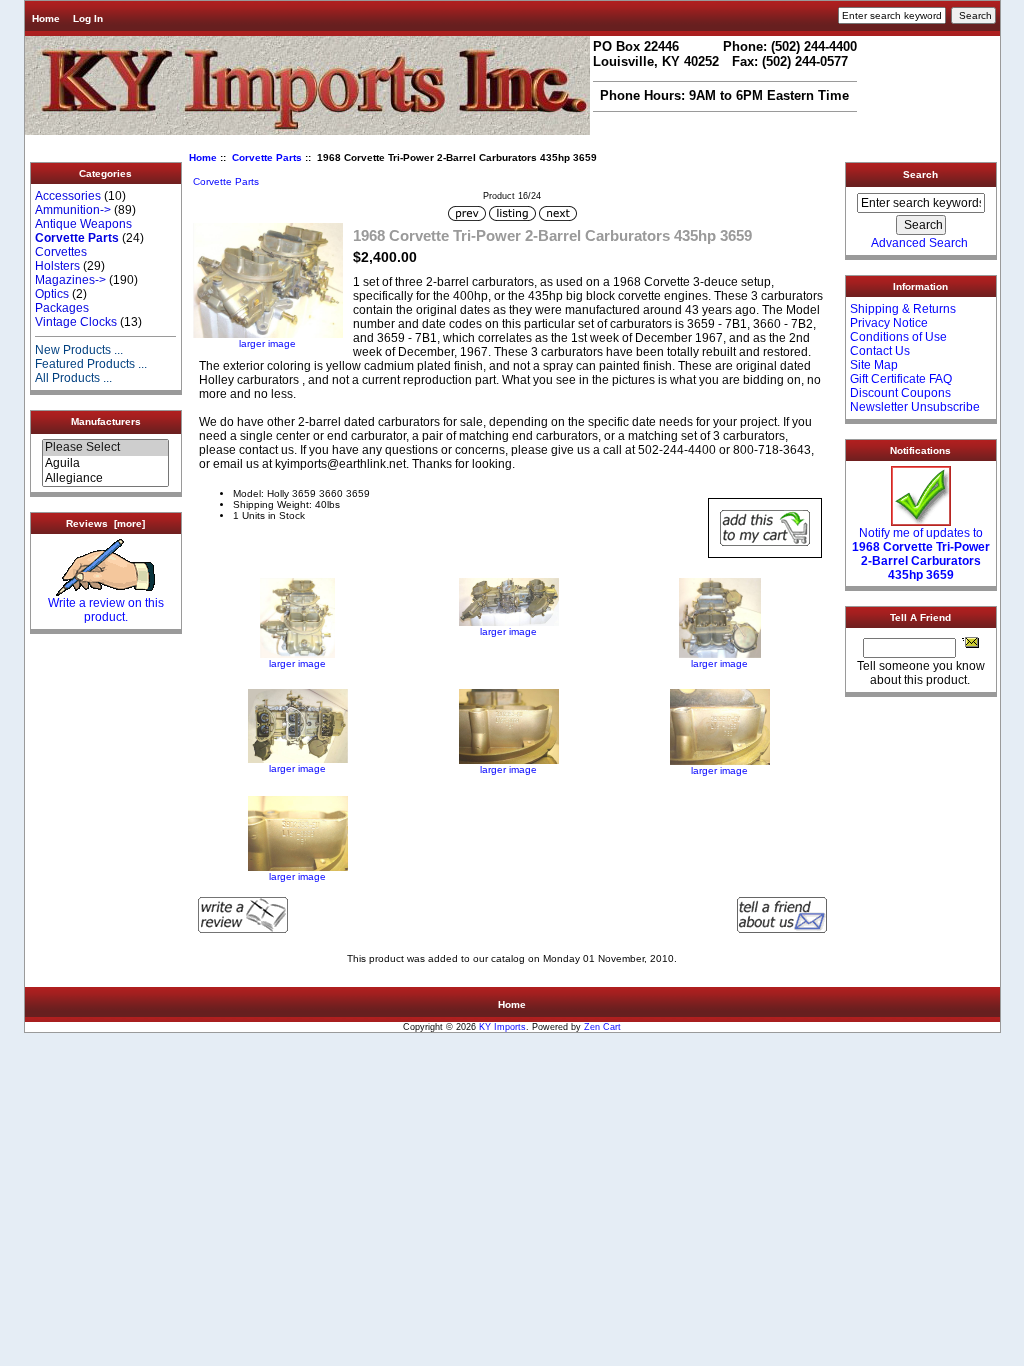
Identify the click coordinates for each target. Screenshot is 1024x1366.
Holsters (57, 266)
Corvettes (61, 252)
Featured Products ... (91, 364)
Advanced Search (919, 243)
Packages (62, 308)
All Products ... (73, 378)
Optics (52, 294)
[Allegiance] (105, 478)
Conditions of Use (898, 337)
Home (46, 18)
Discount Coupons (900, 393)
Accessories (68, 196)
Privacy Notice (889, 323)
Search (920, 174)
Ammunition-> (73, 210)
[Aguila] (105, 463)
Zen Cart (602, 1027)
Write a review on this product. (106, 610)
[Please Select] (105, 447)
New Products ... (79, 350)
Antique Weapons (83, 224)
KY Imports (502, 1027)
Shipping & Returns (903, 309)
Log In (88, 18)
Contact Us (880, 351)
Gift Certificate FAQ (901, 379)
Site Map (874, 365)
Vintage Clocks (76, 322)
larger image (297, 663)
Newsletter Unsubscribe (915, 407)
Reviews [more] (105, 523)
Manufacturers (106, 421)
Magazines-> (70, 280)
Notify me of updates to (921, 554)
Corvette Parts (267, 157)
